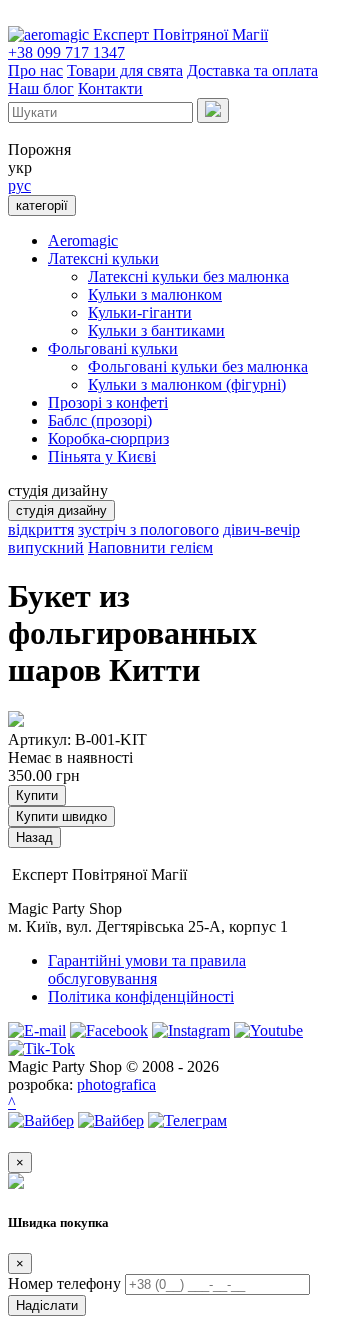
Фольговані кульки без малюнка (198, 366)
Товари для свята (125, 70)
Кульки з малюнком (155, 294)
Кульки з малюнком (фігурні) (187, 384)
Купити (37, 795)
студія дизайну (61, 510)
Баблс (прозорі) (100, 420)
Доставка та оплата (252, 70)
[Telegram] (187, 1120)
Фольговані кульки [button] (113, 348)
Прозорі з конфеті (108, 402)
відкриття (41, 529)
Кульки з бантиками (156, 330)
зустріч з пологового (148, 529)
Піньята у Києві (102, 456)
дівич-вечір (261, 529)
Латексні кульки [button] (103, 258)
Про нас (35, 70)
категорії (42, 205)
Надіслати (47, 1305)
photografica (116, 1084)
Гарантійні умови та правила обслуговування (147, 969)
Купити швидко (61, 816)
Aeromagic (83, 240)
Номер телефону (64, 1283)
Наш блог (41, 88)
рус (19, 185)
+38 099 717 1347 (66, 52)
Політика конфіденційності (141, 996)
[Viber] (41, 1120)
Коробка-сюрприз (108, 438)
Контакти (110, 88)
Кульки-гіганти (140, 312)
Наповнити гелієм (150, 547)
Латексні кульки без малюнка (188, 276)
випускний (46, 547)
